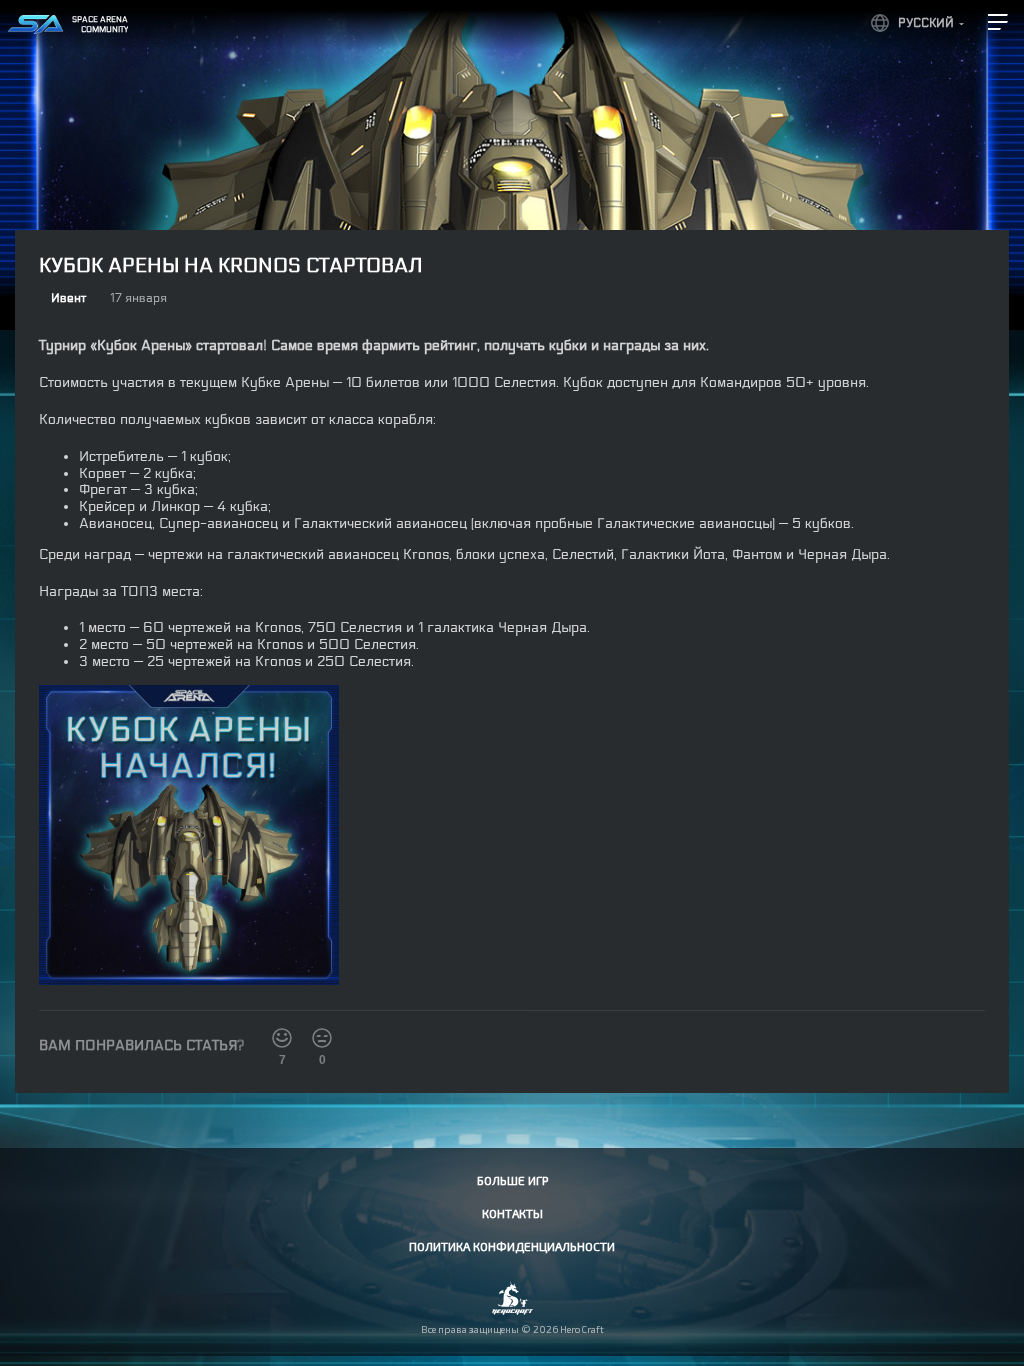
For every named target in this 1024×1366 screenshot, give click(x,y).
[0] (322, 1038)
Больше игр (512, 1180)
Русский (926, 23)
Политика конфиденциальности (512, 1246)
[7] (282, 1038)
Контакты (512, 1213)
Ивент (68, 298)
